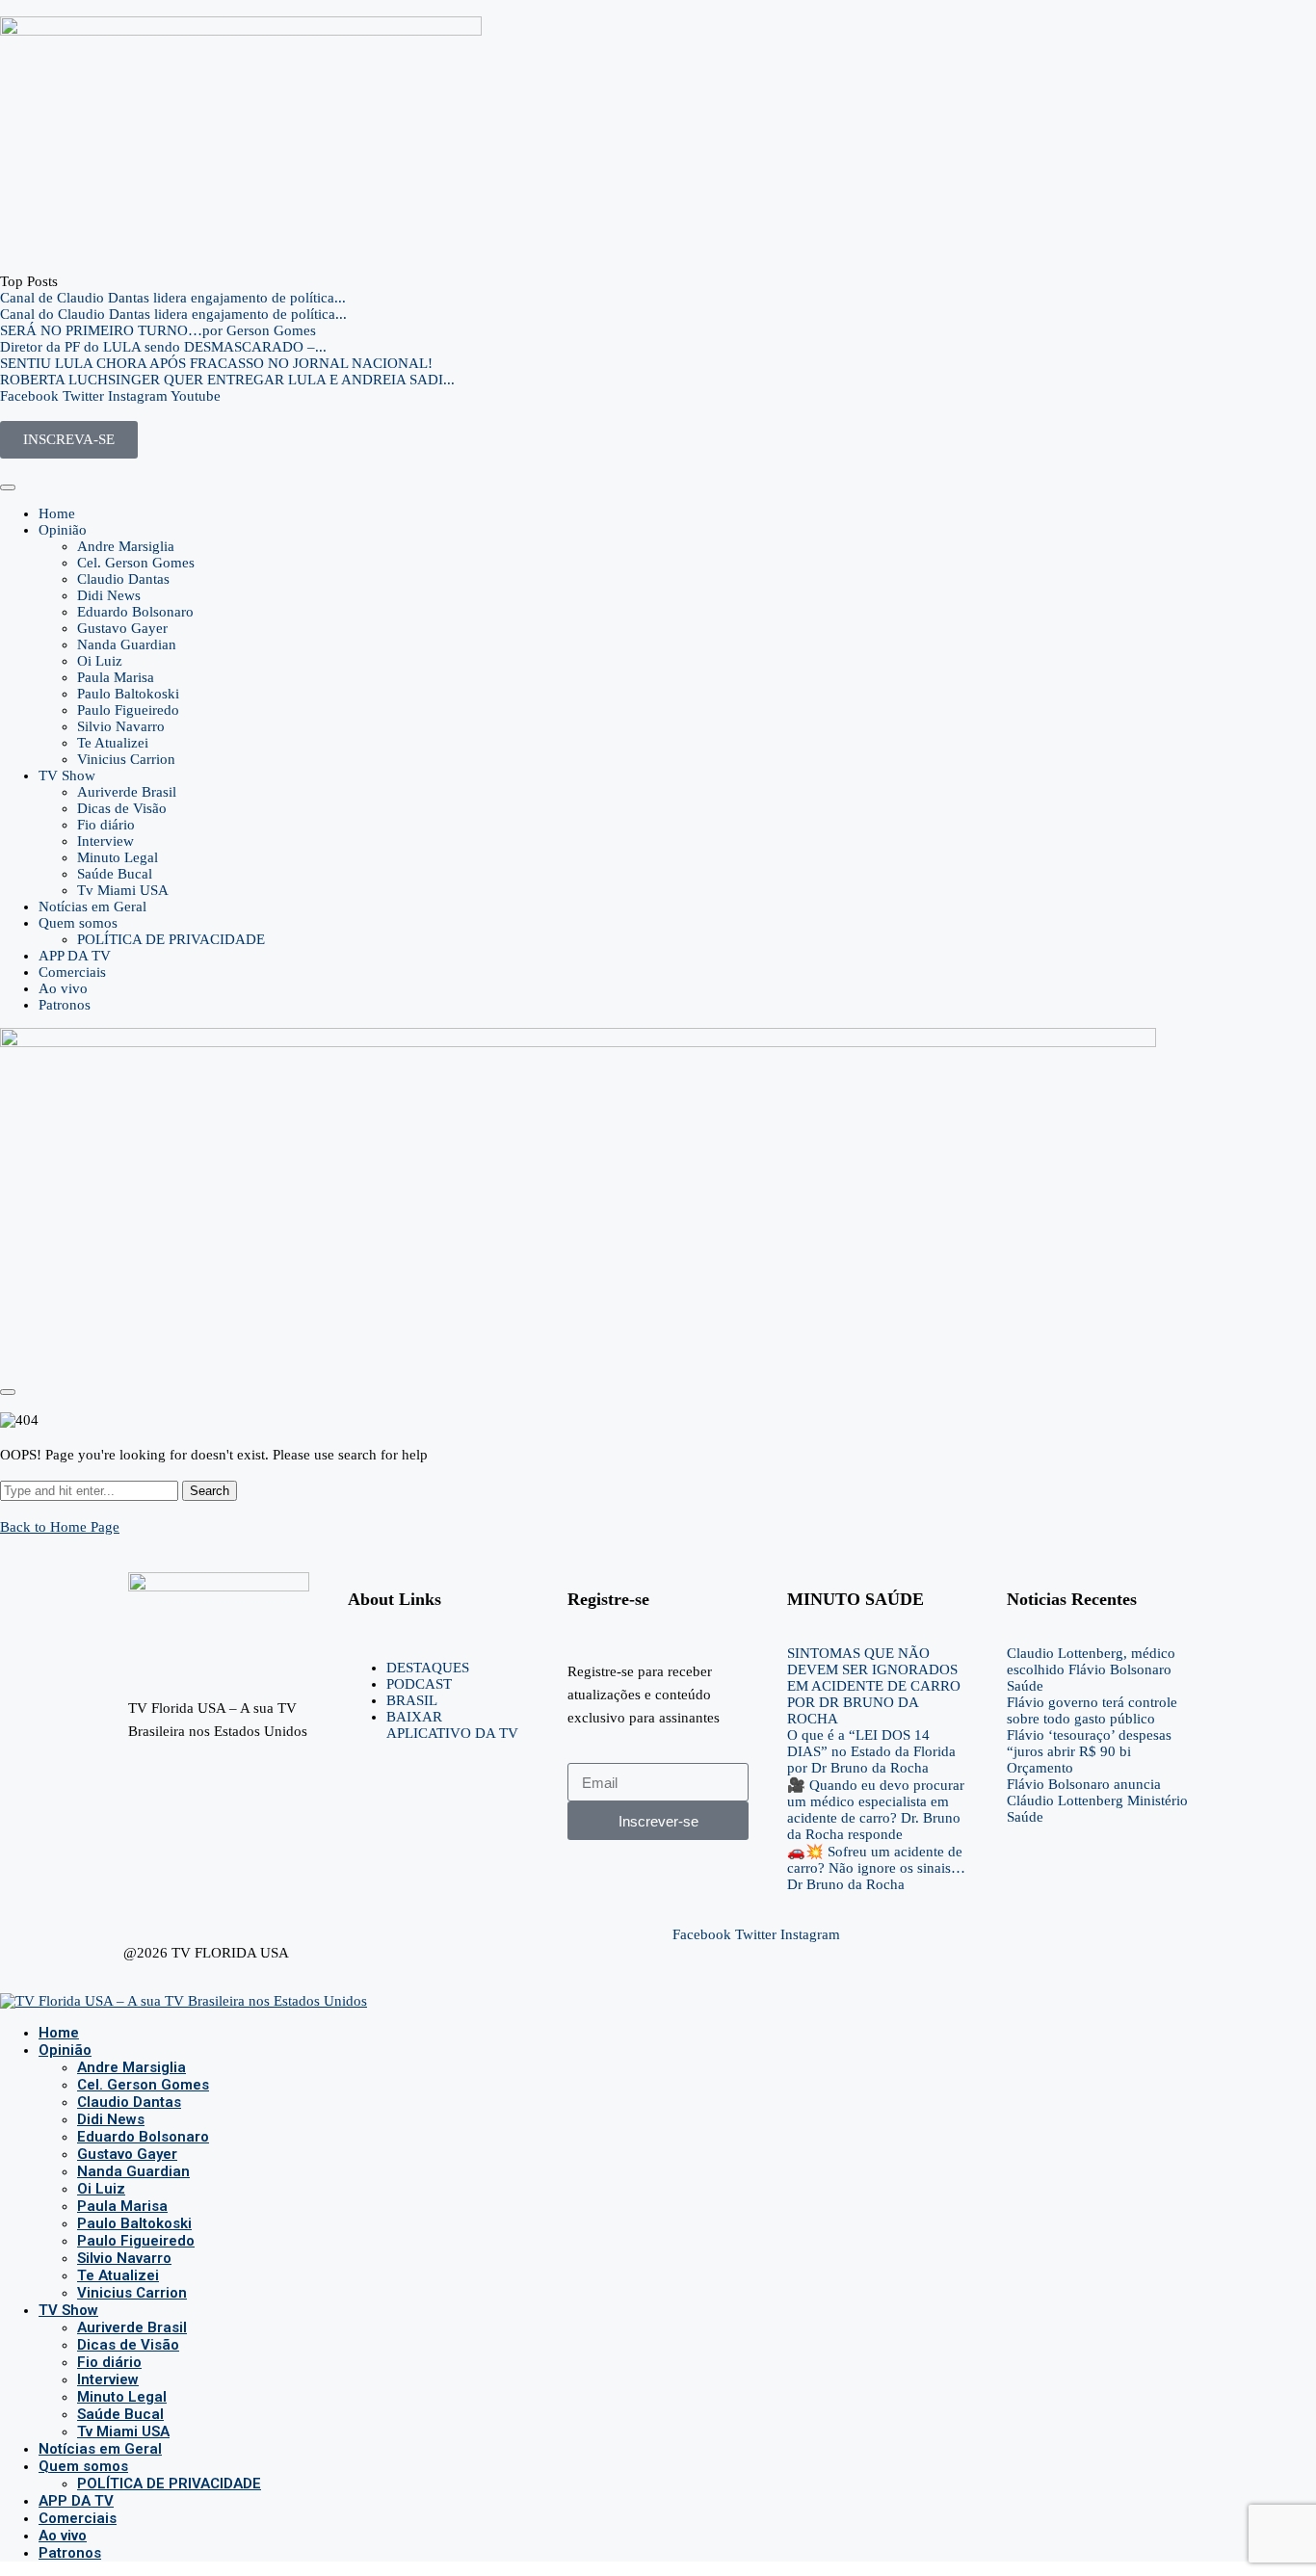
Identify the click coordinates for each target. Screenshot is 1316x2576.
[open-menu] (8, 487)
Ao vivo (63, 988)
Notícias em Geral (92, 907)
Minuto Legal (118, 857)
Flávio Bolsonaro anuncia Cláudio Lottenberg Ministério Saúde (1097, 1801)
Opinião (63, 530)
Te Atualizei (113, 743)
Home (57, 513)
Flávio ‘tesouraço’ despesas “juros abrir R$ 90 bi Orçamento (1089, 1751)
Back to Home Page (60, 1527)
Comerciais (72, 972)
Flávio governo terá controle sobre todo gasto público (1092, 1710)
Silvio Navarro (121, 726)
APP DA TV (75, 956)
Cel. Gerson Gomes (136, 563)
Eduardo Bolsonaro (135, 612)
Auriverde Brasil (127, 792)
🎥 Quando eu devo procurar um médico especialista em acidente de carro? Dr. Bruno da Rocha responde (876, 1810)
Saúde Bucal (115, 874)
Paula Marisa (116, 677)
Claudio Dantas (123, 579)
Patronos (65, 1005)
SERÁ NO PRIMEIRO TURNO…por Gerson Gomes (158, 330)
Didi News (109, 595)
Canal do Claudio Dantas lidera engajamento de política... (173, 314)
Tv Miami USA (123, 890)
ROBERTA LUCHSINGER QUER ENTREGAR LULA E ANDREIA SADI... (227, 380)
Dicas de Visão (122, 808)
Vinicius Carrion (126, 759)
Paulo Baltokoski (128, 694)
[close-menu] (8, 1392)
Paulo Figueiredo (128, 710)
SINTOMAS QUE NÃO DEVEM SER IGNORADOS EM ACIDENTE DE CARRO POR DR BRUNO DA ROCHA (874, 1686)
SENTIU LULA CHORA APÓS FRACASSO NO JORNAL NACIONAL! (216, 363)
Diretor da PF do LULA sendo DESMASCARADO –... (163, 347)
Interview (105, 841)
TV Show (67, 775)
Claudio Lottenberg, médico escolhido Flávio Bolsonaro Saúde (1091, 1669)
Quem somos (78, 923)
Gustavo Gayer (122, 628)
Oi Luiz (100, 661)
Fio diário (106, 825)
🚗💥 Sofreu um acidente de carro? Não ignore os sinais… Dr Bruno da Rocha (876, 1868)
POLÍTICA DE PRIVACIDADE (171, 939)
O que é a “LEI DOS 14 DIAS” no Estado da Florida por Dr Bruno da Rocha (871, 1751)
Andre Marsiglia (126, 546)
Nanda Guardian (127, 644)
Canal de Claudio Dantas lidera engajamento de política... (173, 298)
